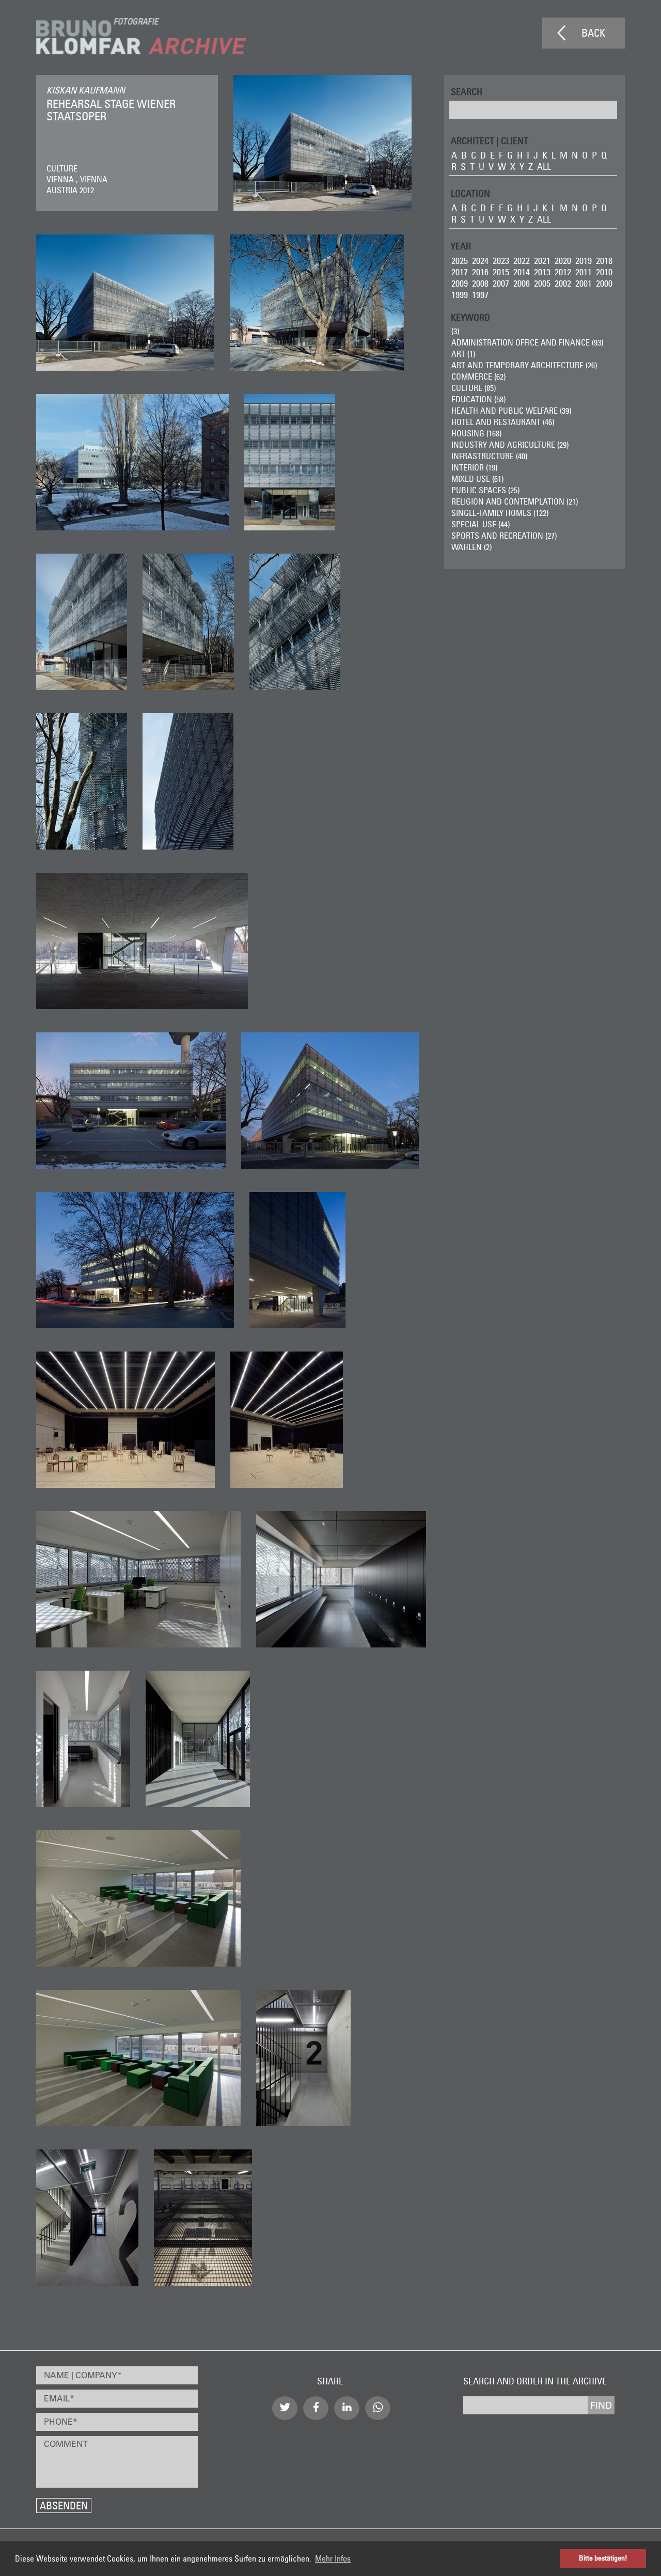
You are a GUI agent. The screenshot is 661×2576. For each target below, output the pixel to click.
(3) (455, 331)
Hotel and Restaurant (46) (503, 422)
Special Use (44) (481, 524)
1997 (480, 295)
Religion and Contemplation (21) (515, 501)
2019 (584, 261)
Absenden (64, 2506)
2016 (480, 272)
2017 (460, 272)
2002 (563, 283)
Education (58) (478, 399)
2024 (480, 261)
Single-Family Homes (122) (500, 513)
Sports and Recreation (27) (504, 536)
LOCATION (470, 193)
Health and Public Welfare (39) (511, 411)
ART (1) (463, 354)
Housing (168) (476, 433)
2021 (542, 261)
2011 (584, 272)
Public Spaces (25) (485, 490)
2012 (563, 272)
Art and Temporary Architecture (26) (524, 365)
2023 (501, 261)
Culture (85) (474, 388)
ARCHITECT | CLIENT (490, 140)
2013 (542, 272)
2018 (604, 261)
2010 (604, 272)
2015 (501, 272)
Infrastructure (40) (489, 456)
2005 (542, 283)
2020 (563, 261)
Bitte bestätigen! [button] (603, 2558)
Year (461, 246)
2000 (604, 283)
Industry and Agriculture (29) (510, 445)
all (544, 167)
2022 (522, 261)
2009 (460, 283)
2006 (522, 283)
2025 (460, 261)
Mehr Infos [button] (333, 2558)
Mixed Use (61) (477, 479)
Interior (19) (474, 467)
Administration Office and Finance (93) (527, 342)
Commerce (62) (478, 376)
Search (467, 91)
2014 (522, 272)
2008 (480, 283)
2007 (501, 283)
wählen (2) (471, 547)
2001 (584, 283)
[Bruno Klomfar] (141, 36)
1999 (460, 295)
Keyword (470, 317)
